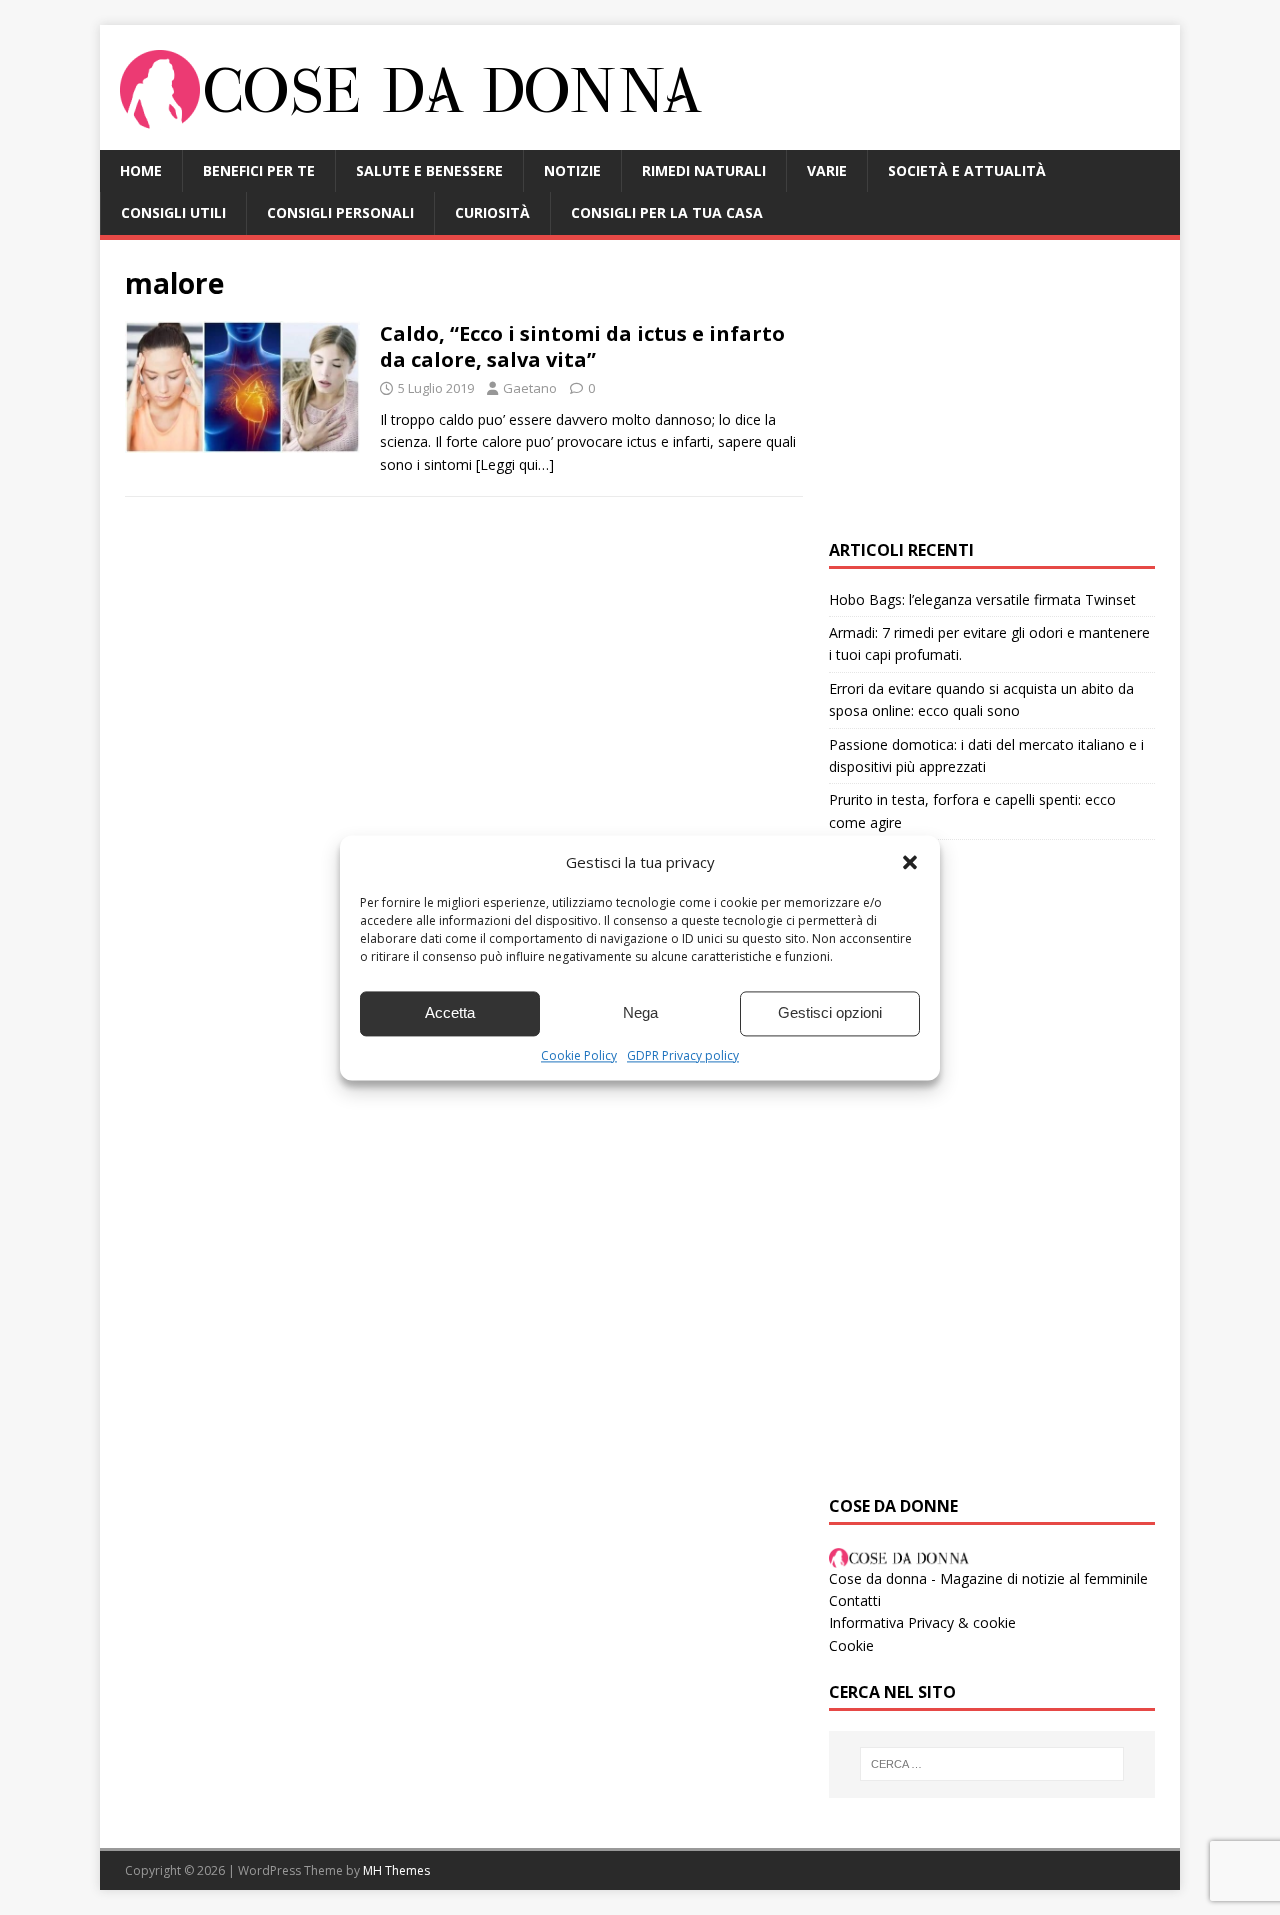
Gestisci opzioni (830, 1012)
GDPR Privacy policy (683, 1055)
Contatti (855, 1600)
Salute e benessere (429, 170)
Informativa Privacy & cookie (922, 1622)
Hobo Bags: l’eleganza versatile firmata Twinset (982, 599)
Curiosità (492, 212)
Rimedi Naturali (704, 170)
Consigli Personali (340, 212)
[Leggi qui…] (515, 464)
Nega (640, 1012)
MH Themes (396, 1870)
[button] (910, 862)
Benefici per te (259, 170)
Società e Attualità (967, 170)
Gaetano (530, 388)
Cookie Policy (579, 1055)
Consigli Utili (173, 212)
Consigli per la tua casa (667, 212)
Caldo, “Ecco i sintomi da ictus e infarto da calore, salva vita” (582, 346)
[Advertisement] (992, 390)
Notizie (572, 170)
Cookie (851, 1645)
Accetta (450, 1012)
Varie (827, 170)
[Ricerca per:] (992, 1764)
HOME (141, 170)
